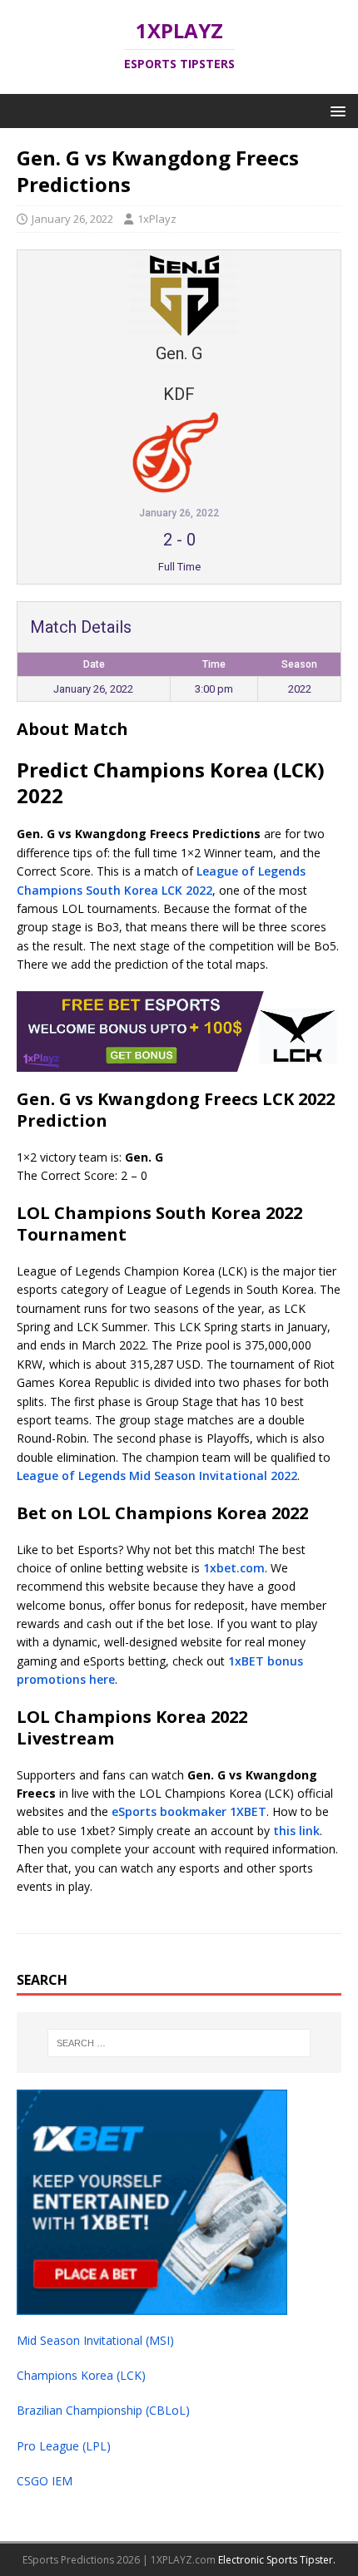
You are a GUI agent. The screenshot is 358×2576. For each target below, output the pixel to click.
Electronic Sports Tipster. (277, 2560)
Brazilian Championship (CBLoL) (103, 2410)
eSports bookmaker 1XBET (189, 1811)
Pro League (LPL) (64, 2446)
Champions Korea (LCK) (81, 2375)
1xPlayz (157, 219)
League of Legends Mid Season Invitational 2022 (157, 1476)
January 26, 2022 (72, 219)
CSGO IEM (45, 2481)
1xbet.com (234, 1568)
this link (296, 1831)
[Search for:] (179, 2043)
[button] (335, 110)
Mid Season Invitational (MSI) (95, 2340)
